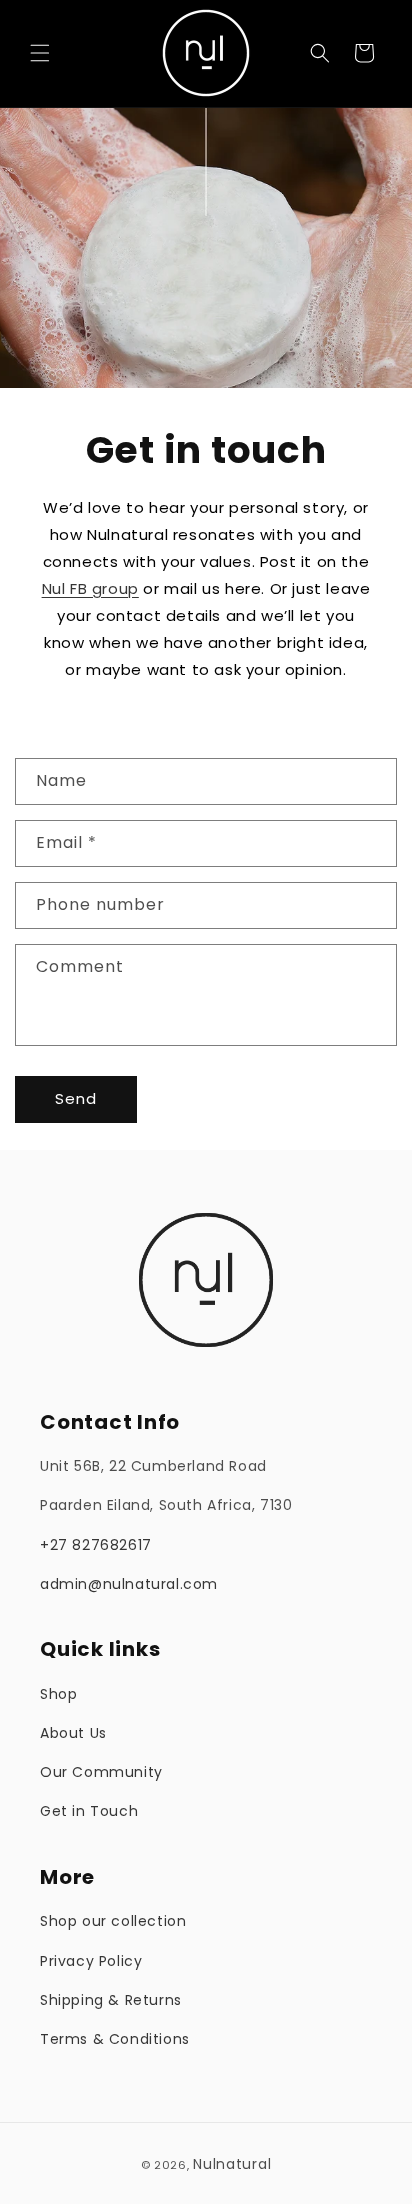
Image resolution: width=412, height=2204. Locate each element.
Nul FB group (90, 588)
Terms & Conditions (115, 2039)
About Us (73, 1733)
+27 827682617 (96, 1545)
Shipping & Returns (111, 2000)
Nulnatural (232, 2164)
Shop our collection (113, 1921)
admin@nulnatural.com (129, 1584)
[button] (40, 53)
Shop (58, 1694)
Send (76, 1098)
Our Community (101, 1772)
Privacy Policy (91, 1961)
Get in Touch (89, 1811)
